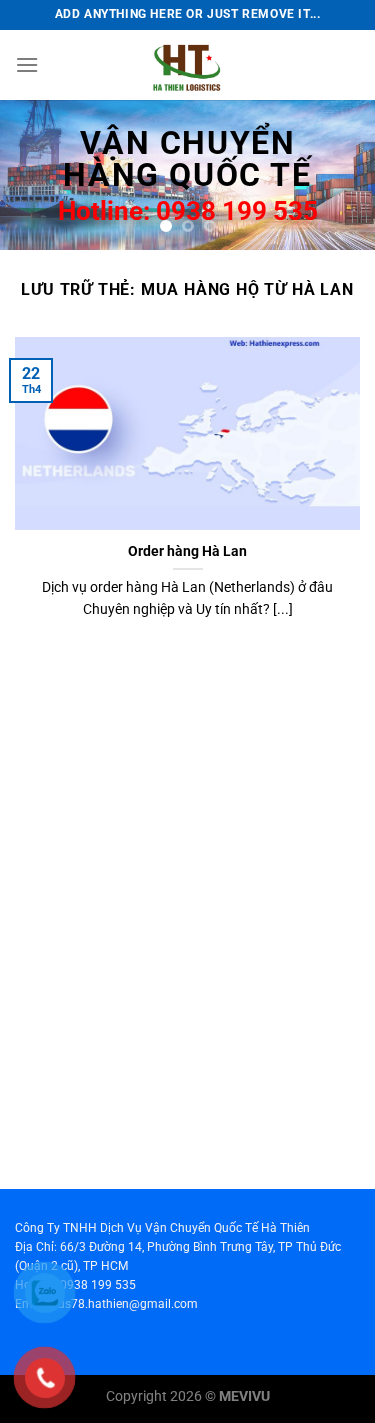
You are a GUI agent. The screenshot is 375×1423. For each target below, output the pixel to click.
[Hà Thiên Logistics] (188, 65)
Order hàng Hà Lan (187, 551)
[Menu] (27, 64)
